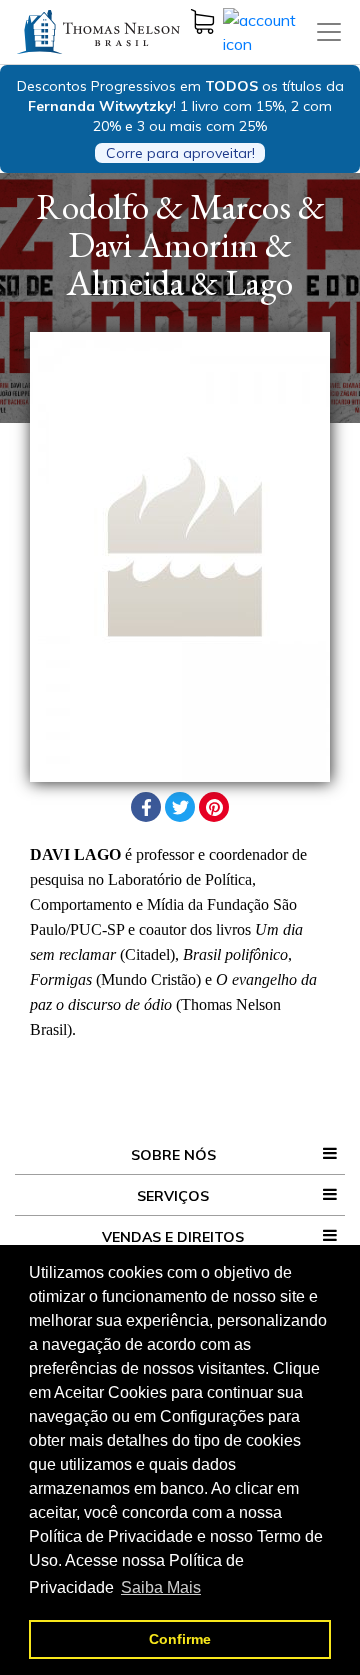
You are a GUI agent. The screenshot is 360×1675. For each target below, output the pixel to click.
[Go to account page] (268, 30)
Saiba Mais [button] (161, 1587)
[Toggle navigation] (329, 32)
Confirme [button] (180, 1639)
